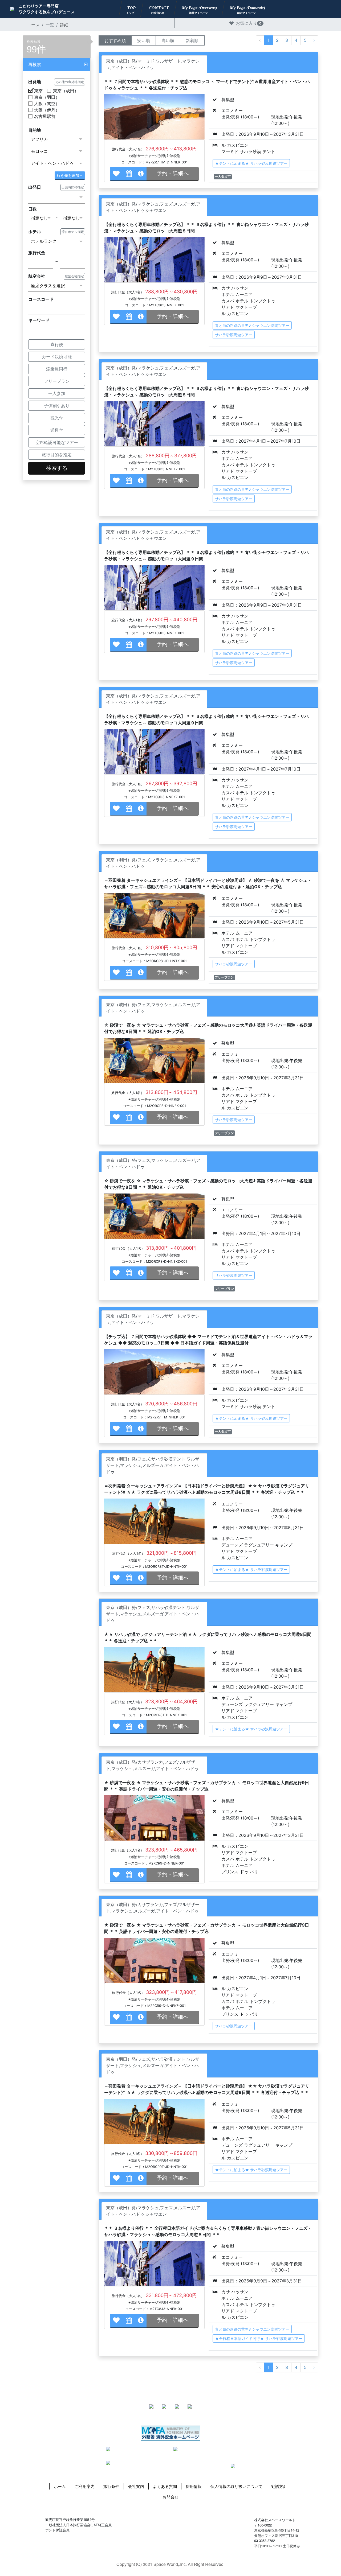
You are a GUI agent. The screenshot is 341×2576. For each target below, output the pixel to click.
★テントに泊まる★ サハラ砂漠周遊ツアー (251, 163)
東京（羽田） (47, 97)
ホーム (60, 2486)
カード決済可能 (57, 357)
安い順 (144, 40)
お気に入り (249, 23)
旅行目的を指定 (57, 455)
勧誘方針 (279, 2486)
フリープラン (57, 381)
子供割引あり (57, 406)
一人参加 (57, 393)
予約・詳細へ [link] (173, 173)
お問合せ (170, 2497)
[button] (57, 65)
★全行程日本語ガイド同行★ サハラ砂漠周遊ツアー (259, 2338)
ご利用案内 (85, 2486)
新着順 (192, 40)
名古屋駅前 (45, 116)
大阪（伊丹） (47, 110)
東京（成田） (66, 91)
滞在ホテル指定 (73, 232)
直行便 (57, 344)
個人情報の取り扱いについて (236, 2486)
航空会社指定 (74, 276)
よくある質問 (165, 2486)
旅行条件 (111, 2486)
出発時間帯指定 (73, 187)
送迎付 (57, 430)
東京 (38, 91)
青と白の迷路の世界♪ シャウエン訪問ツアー (252, 325)
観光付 (57, 418)
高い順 (168, 40)
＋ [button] (70, 175)
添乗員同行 (57, 369)
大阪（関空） (47, 104)
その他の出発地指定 (70, 82)
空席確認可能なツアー (57, 442)
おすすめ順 (115, 40)
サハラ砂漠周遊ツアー (234, 335)
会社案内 (136, 2486)
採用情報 (194, 2486)
